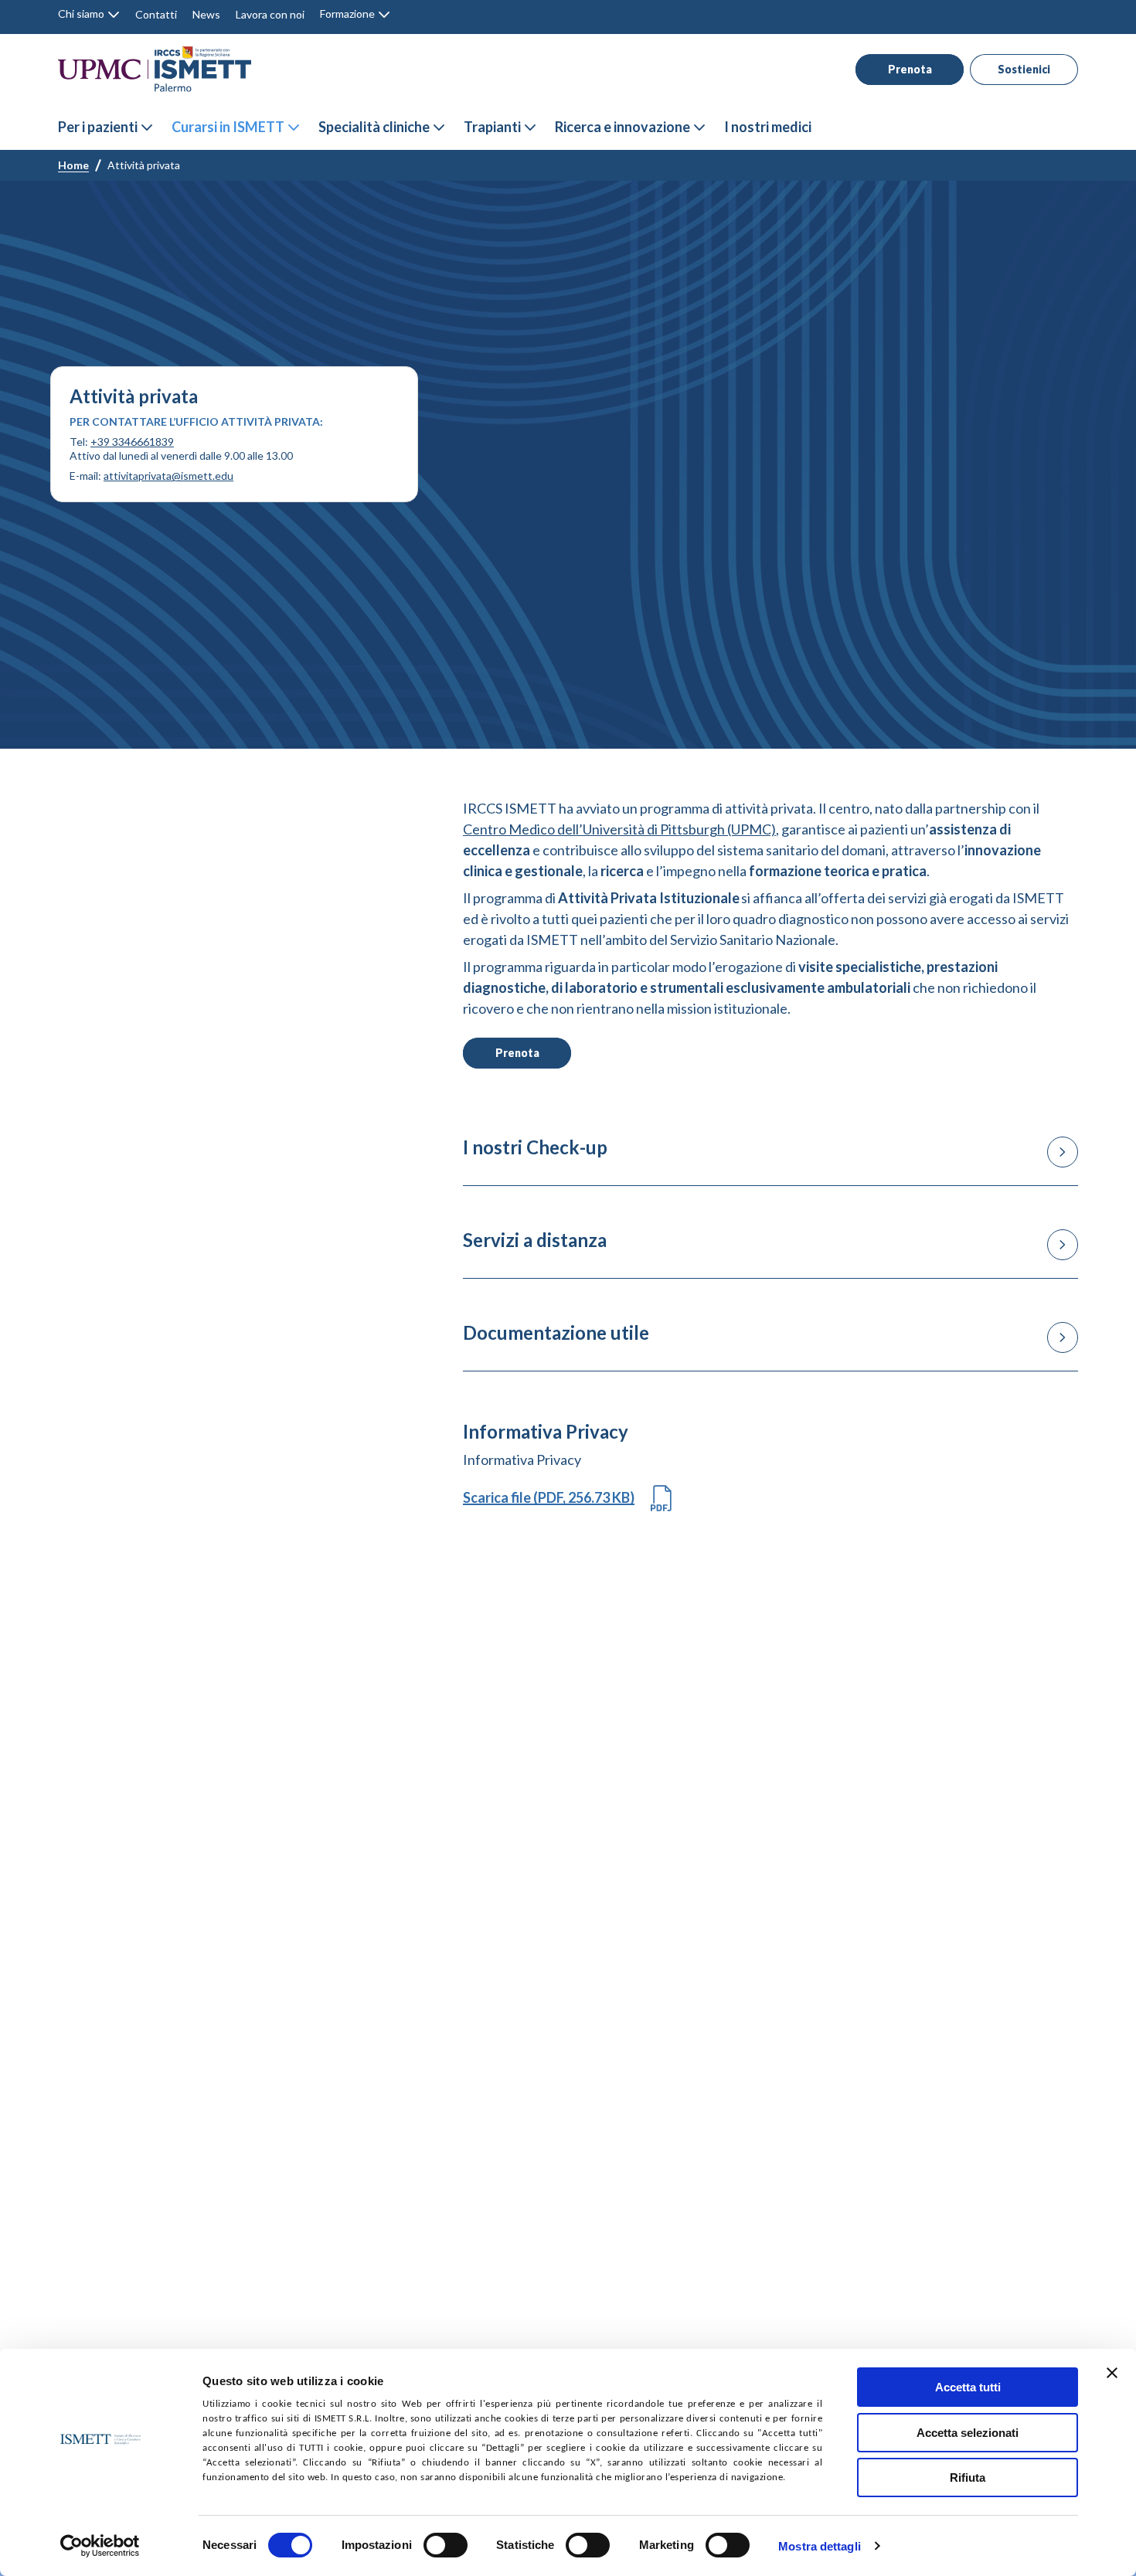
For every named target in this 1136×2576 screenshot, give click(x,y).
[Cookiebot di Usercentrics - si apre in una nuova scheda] (100, 2546)
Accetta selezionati (968, 2433)
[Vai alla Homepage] (155, 69)
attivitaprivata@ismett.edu (168, 476)
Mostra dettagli (820, 2546)
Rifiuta (968, 2477)
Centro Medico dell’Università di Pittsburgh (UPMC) (619, 829)
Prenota (910, 69)
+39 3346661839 (132, 442)
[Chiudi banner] (1112, 2373)
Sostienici (1024, 69)
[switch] (446, 2545)
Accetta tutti (968, 2387)
